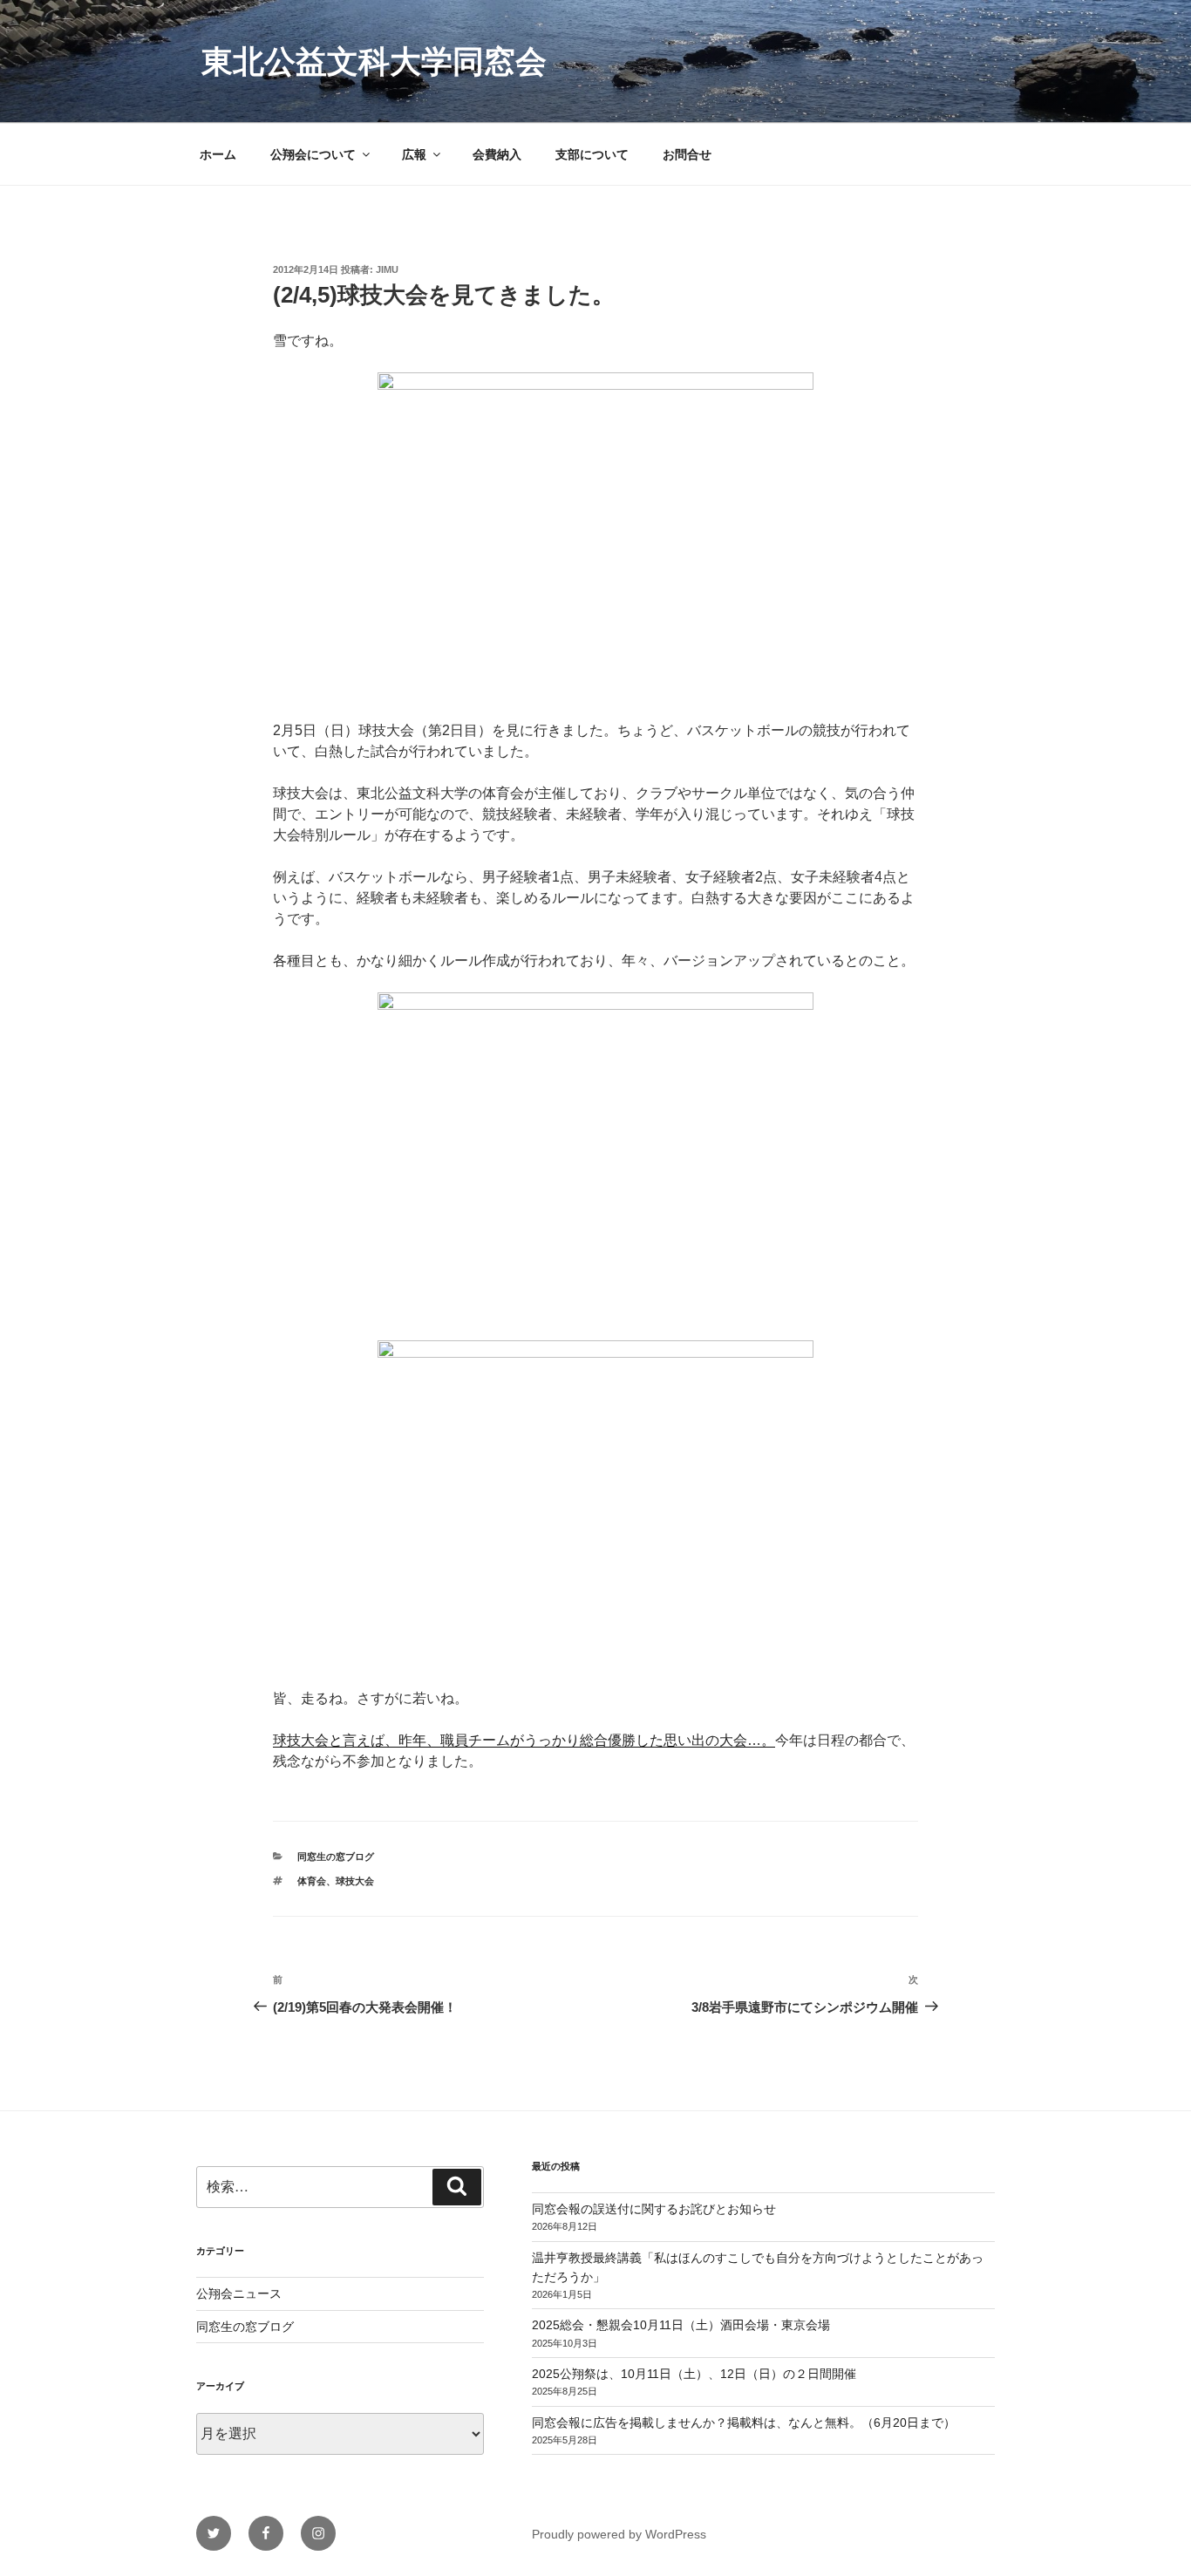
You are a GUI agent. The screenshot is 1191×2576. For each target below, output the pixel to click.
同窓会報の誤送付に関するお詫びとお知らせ (654, 2209)
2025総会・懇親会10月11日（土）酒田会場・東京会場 (681, 2325)
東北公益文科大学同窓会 (374, 61)
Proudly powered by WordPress (619, 2534)
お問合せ (687, 154)
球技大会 (355, 1881)
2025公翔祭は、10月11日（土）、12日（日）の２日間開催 (694, 2374)
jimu (387, 269)
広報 (414, 154)
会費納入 (497, 154)
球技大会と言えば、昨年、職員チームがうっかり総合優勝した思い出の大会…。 (524, 1740)
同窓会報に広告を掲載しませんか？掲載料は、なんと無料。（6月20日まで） (744, 2423)
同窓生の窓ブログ (336, 1857)
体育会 (312, 1881)
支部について (592, 154)
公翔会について (313, 154)
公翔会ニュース (239, 2293)
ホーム (218, 154)
